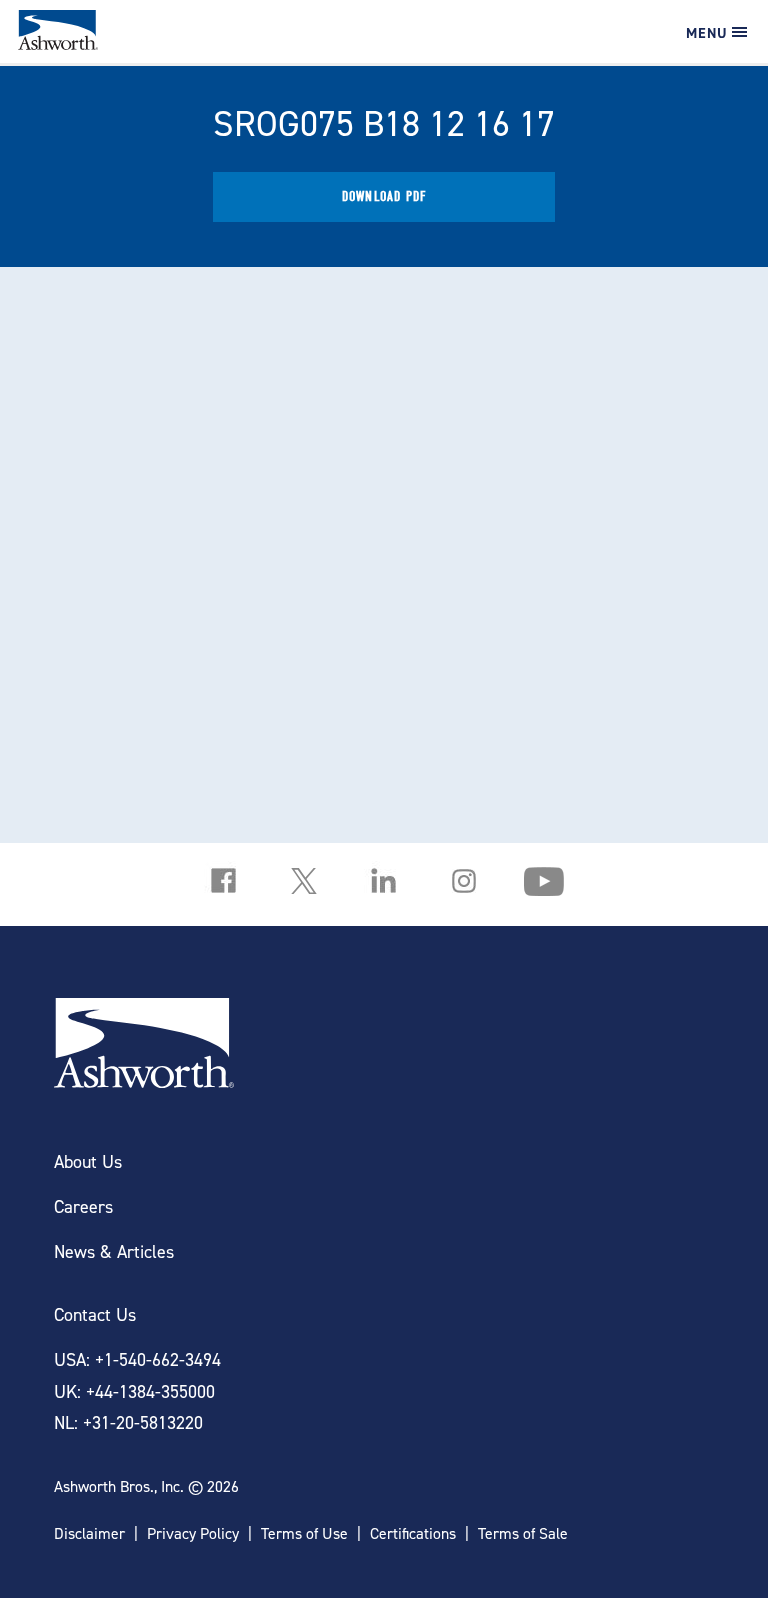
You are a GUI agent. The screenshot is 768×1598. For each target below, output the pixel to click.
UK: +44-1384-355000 (134, 1391)
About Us (88, 1161)
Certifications (413, 1533)
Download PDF (384, 196)
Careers (83, 1206)
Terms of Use (304, 1533)
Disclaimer (89, 1533)
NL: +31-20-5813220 (128, 1422)
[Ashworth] (58, 43)
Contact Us (95, 1314)
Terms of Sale (523, 1533)
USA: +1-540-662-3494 (137, 1359)
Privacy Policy (193, 1533)
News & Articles (114, 1251)
